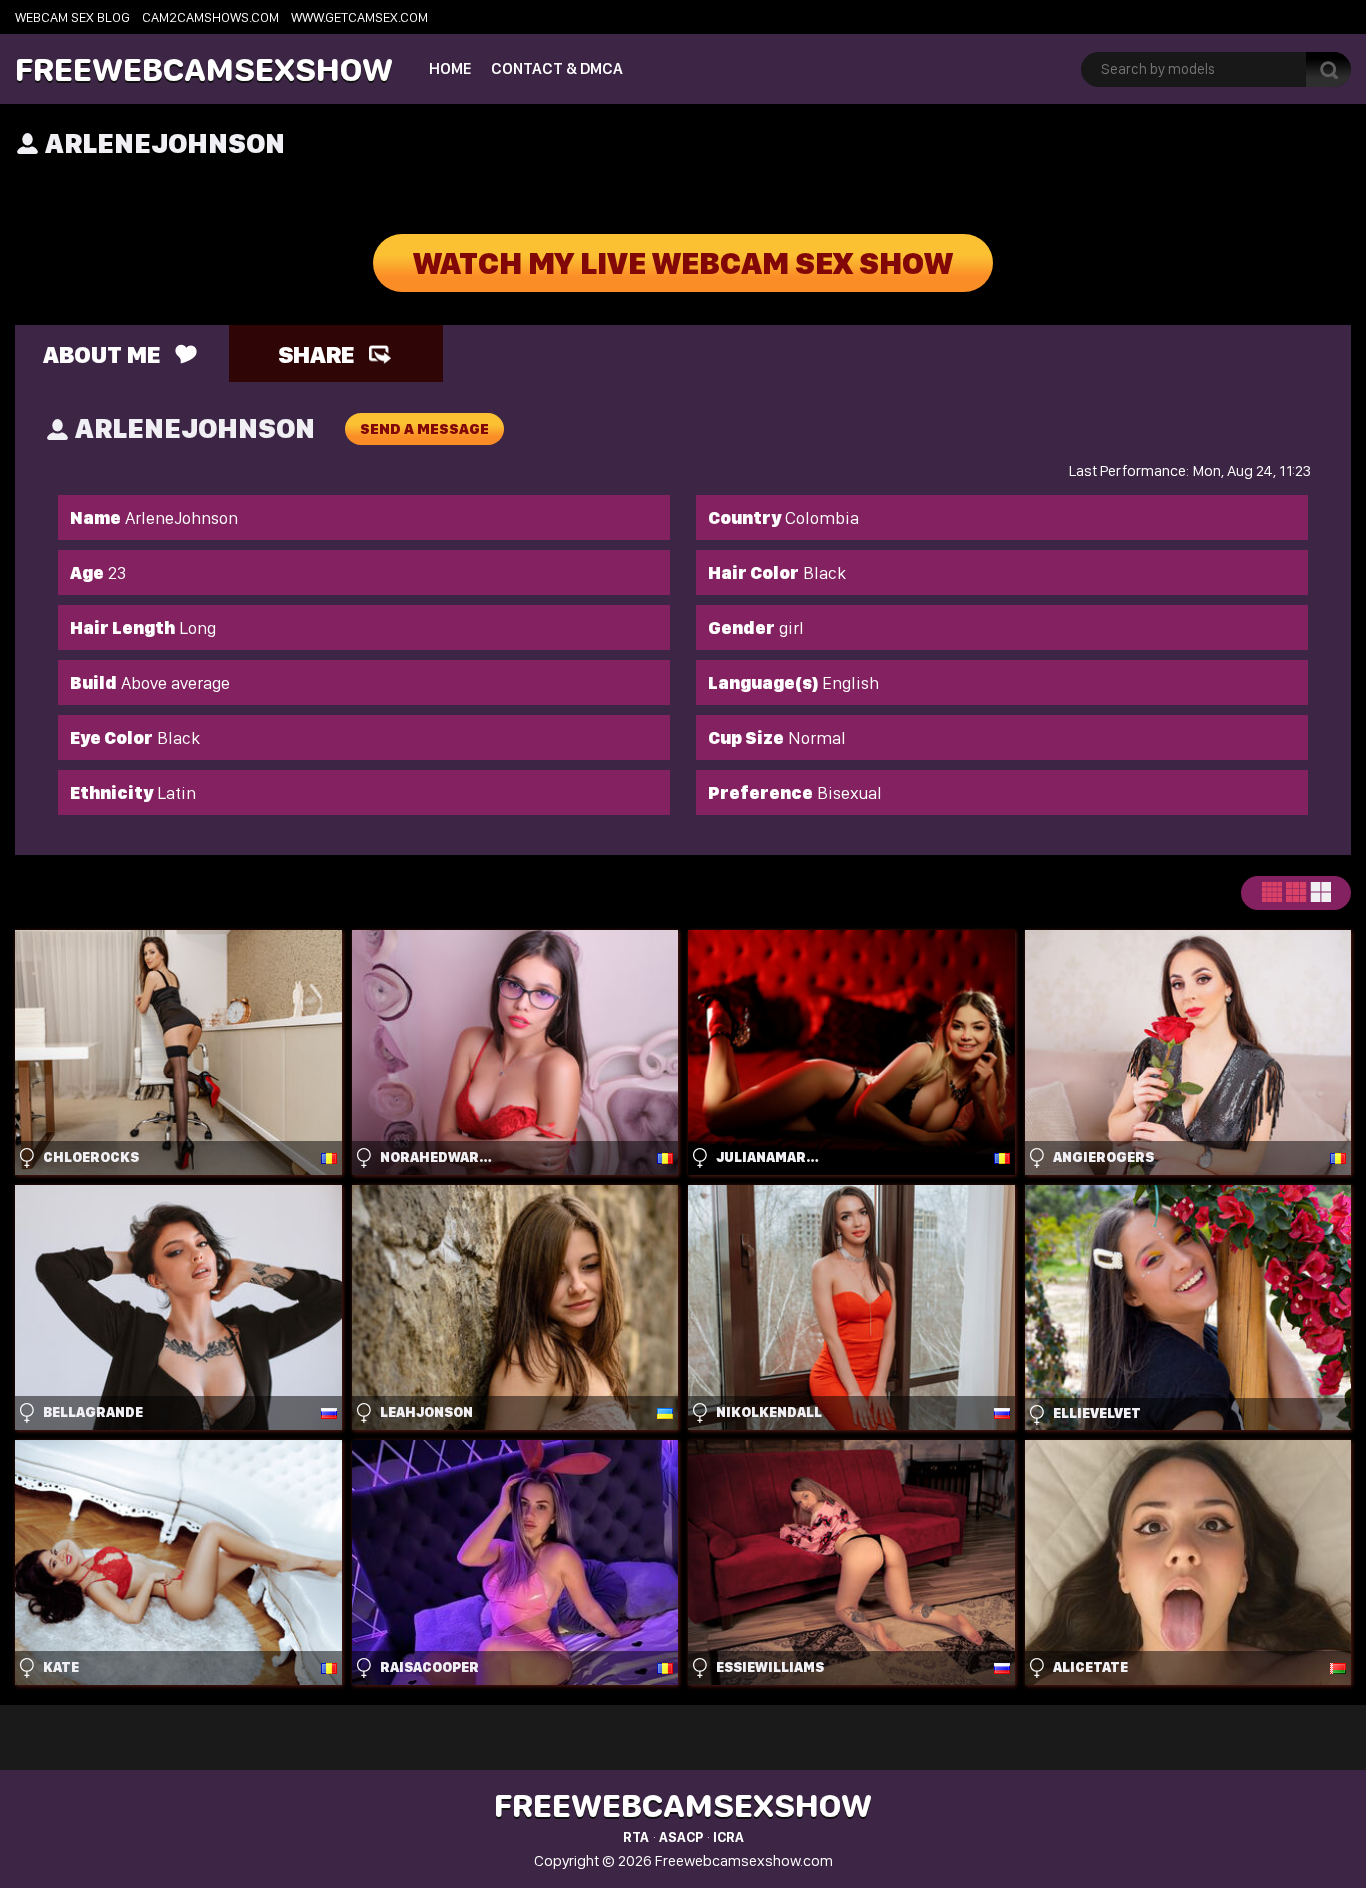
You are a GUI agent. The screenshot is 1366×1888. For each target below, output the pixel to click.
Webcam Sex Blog (72, 17)
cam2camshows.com (210, 17)
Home (450, 68)
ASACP (681, 1837)
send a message (424, 429)
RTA (636, 1837)
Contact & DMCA (557, 68)
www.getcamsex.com (359, 17)
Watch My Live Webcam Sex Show (683, 263)
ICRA (728, 1837)
